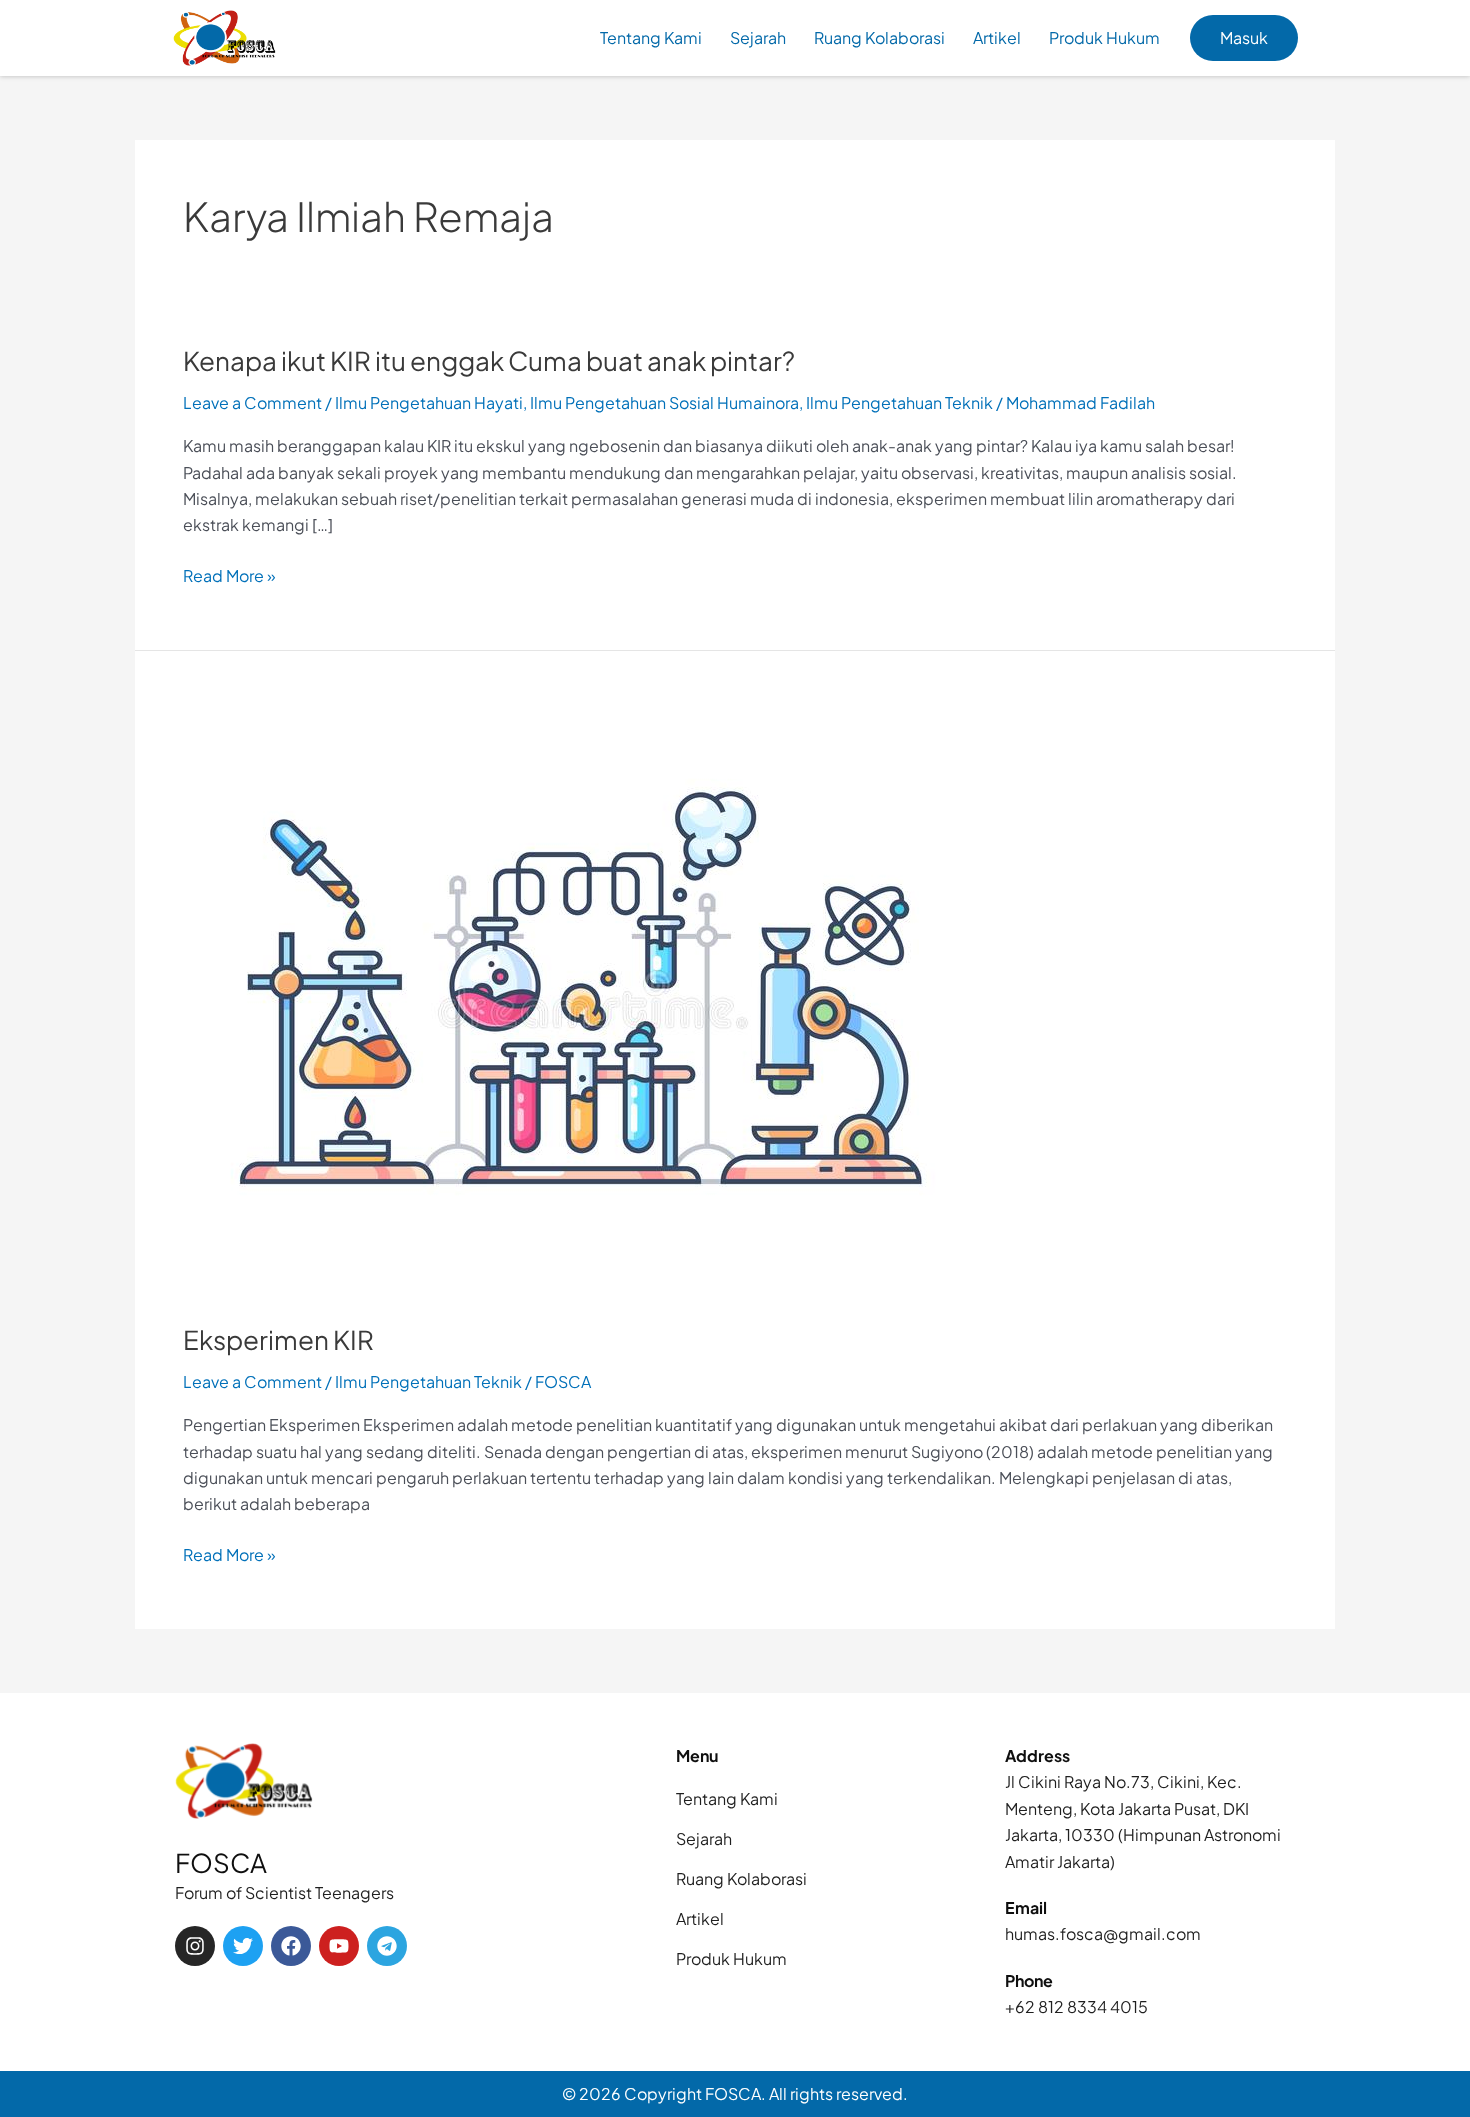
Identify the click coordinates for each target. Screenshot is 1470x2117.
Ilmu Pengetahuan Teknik (899, 402)
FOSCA (221, 1862)
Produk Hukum (1104, 37)
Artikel (997, 37)
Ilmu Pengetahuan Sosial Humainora (664, 402)
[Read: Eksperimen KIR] (583, 996)
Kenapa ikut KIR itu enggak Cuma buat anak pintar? (489, 360)
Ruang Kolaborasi (879, 37)
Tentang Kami (651, 37)
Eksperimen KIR (278, 1339)
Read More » (229, 574)
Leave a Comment (252, 402)
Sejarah (758, 37)
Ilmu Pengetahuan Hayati (429, 402)
